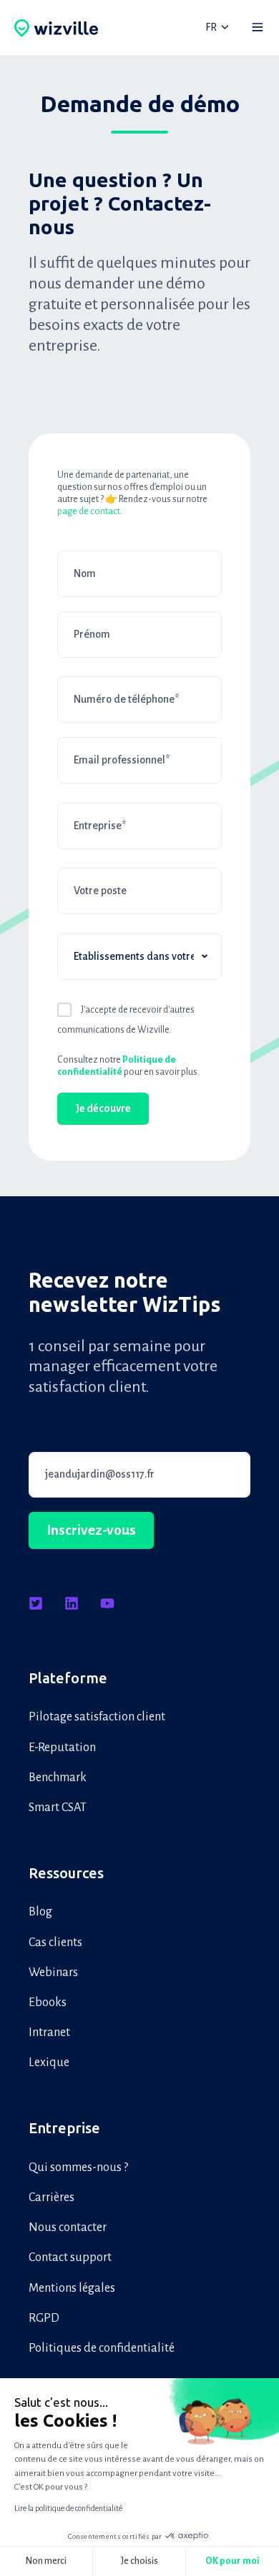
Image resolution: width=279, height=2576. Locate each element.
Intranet (49, 2033)
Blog (40, 1912)
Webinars (53, 1973)
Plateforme (68, 1678)
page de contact (89, 511)
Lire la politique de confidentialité (68, 2508)
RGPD (44, 2318)
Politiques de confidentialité (102, 2348)
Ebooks (48, 2003)
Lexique (49, 2063)
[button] (258, 27)
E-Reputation (62, 1748)
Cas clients (55, 1943)
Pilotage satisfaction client (97, 1717)
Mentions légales (72, 2288)
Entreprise (64, 2128)
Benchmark (58, 1778)
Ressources (66, 1873)
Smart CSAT (58, 1808)
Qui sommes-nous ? (78, 2167)
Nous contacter (68, 2227)
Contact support (70, 2257)
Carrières (52, 2197)
